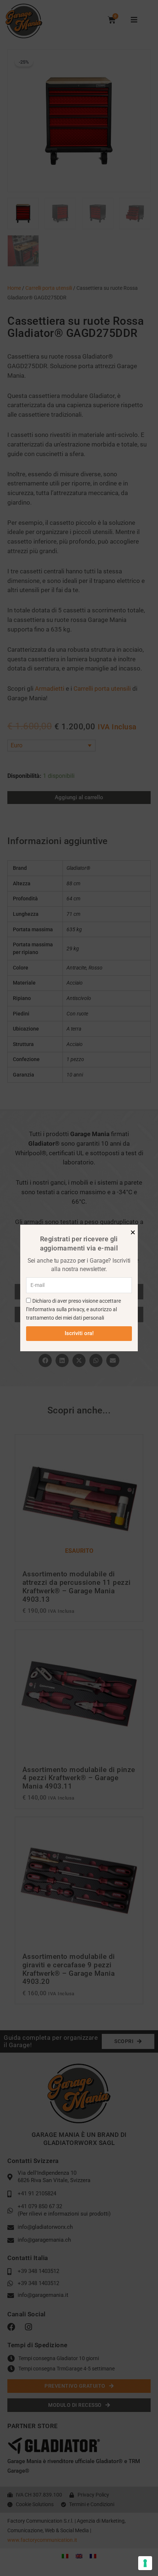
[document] (79, 1288)
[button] (133, 1232)
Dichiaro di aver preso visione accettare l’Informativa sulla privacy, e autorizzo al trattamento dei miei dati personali (73, 1310)
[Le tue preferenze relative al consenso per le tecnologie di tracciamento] (145, 2563)
